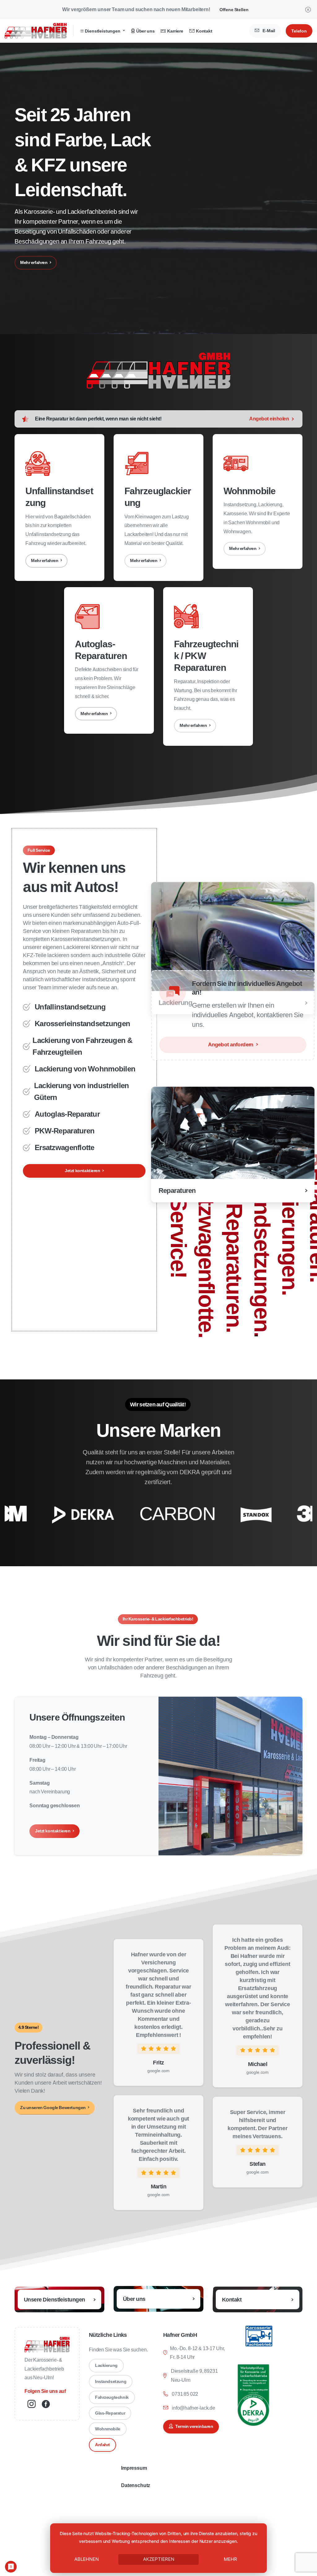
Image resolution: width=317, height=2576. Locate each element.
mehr (230, 2559)
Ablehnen (87, 2559)
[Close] (308, 9)
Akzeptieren (159, 2559)
